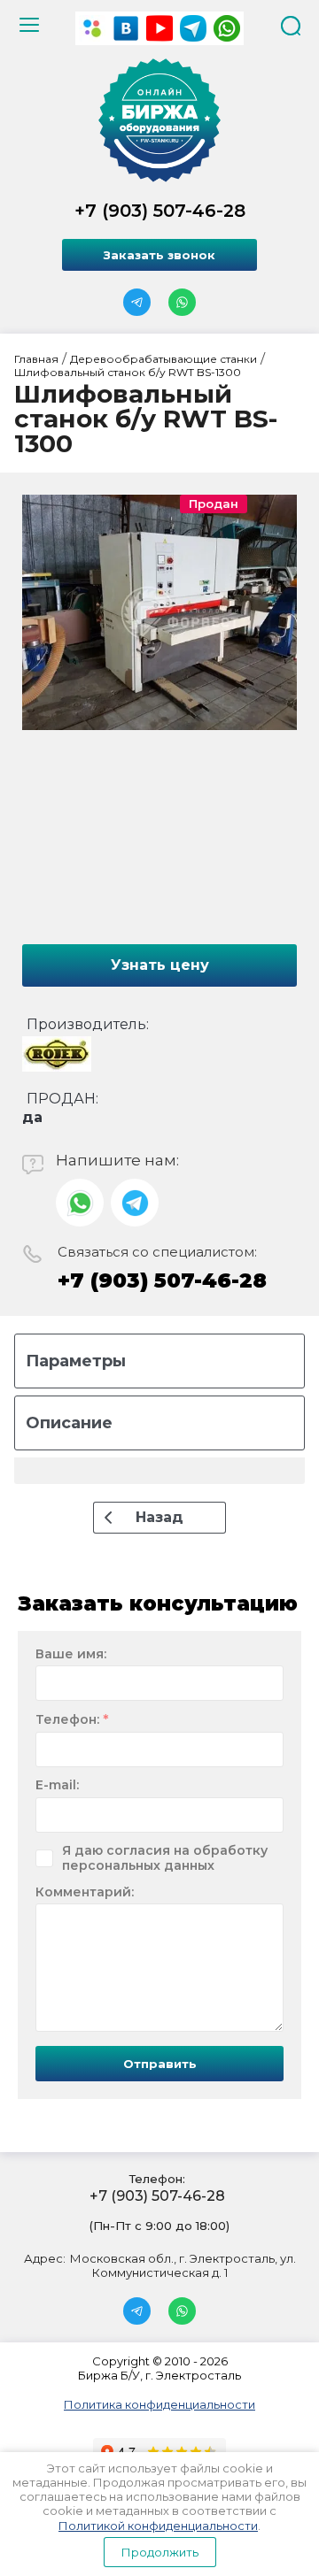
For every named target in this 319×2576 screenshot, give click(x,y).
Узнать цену (160, 965)
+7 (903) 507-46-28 (160, 211)
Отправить (160, 2064)
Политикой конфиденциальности (158, 2526)
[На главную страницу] (159, 120)
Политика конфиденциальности (159, 2404)
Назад (159, 1517)
